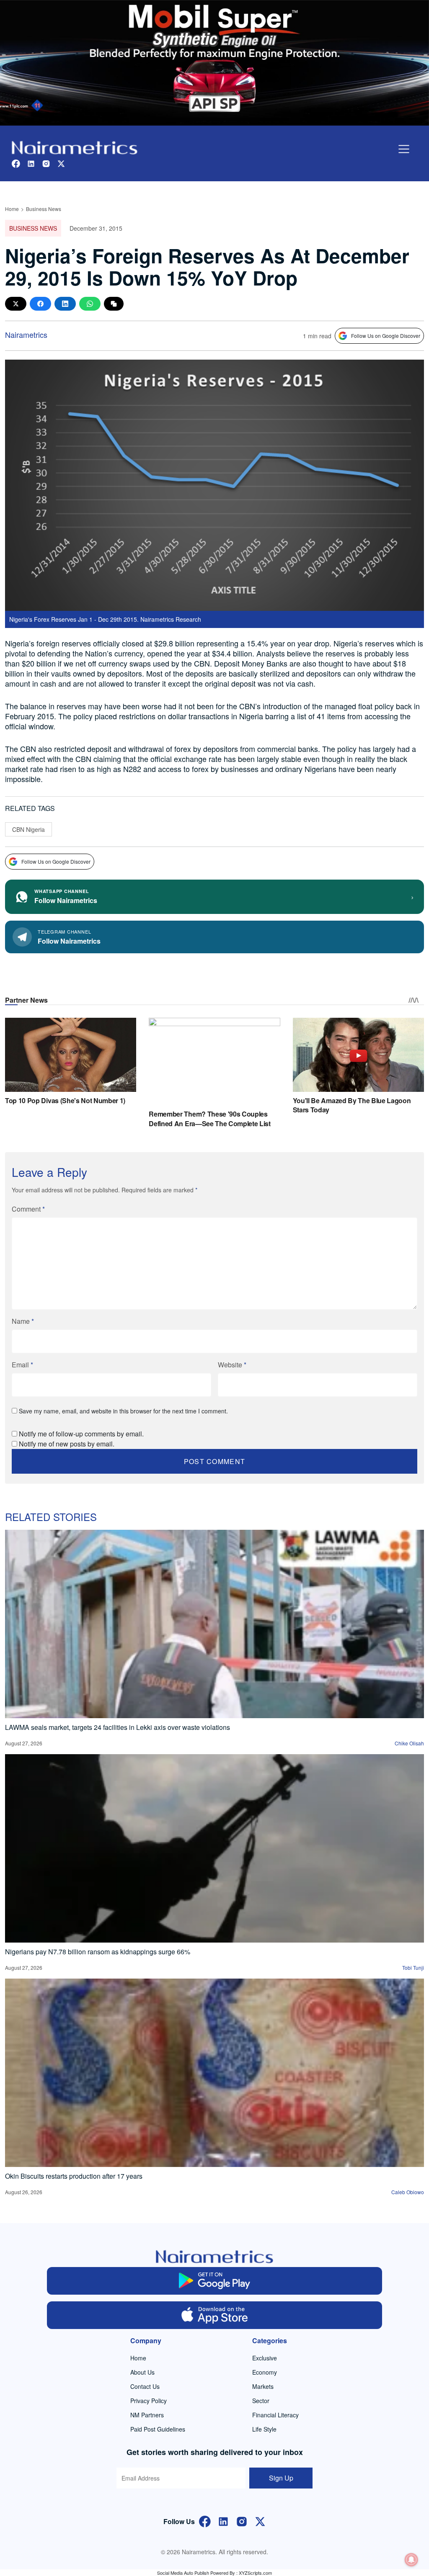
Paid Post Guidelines (158, 2429)
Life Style (264, 2429)
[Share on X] (16, 304)
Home (12, 209)
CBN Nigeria (28, 829)
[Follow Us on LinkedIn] (223, 2521)
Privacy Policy (149, 2401)
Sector (261, 2401)
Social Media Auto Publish (183, 2573)
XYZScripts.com (255, 2573)
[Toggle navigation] (404, 149)
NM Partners (147, 2415)
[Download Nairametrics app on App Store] (214, 2315)
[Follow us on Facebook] (16, 163)
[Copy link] (114, 304)
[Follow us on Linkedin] (31, 163)
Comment (28, 1209)
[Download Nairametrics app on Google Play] (214, 2281)
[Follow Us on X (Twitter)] (260, 2521)
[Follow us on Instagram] (46, 163)
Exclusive (265, 2358)
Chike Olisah (409, 1743)
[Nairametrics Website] (75, 147)
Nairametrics (26, 335)
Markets (263, 2386)
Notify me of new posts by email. (67, 1444)
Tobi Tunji (413, 1967)
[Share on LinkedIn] (65, 304)
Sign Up (281, 2478)
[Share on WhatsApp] (90, 304)
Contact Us (145, 2386)
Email (22, 1365)
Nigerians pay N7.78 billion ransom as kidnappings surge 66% (98, 1952)
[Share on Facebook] (40, 304)
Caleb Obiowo (408, 2192)
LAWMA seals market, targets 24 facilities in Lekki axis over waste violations (118, 1727)
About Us (142, 2372)
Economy (265, 2372)
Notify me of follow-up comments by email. (81, 1434)
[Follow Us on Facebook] (205, 2521)
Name (23, 1321)
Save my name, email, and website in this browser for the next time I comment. (123, 1411)
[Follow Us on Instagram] (242, 2521)
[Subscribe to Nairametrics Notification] (411, 2560)
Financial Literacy (275, 2415)
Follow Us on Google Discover (386, 336)
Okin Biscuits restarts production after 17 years (74, 2176)
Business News (44, 209)
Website (232, 1365)
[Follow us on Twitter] (61, 163)
